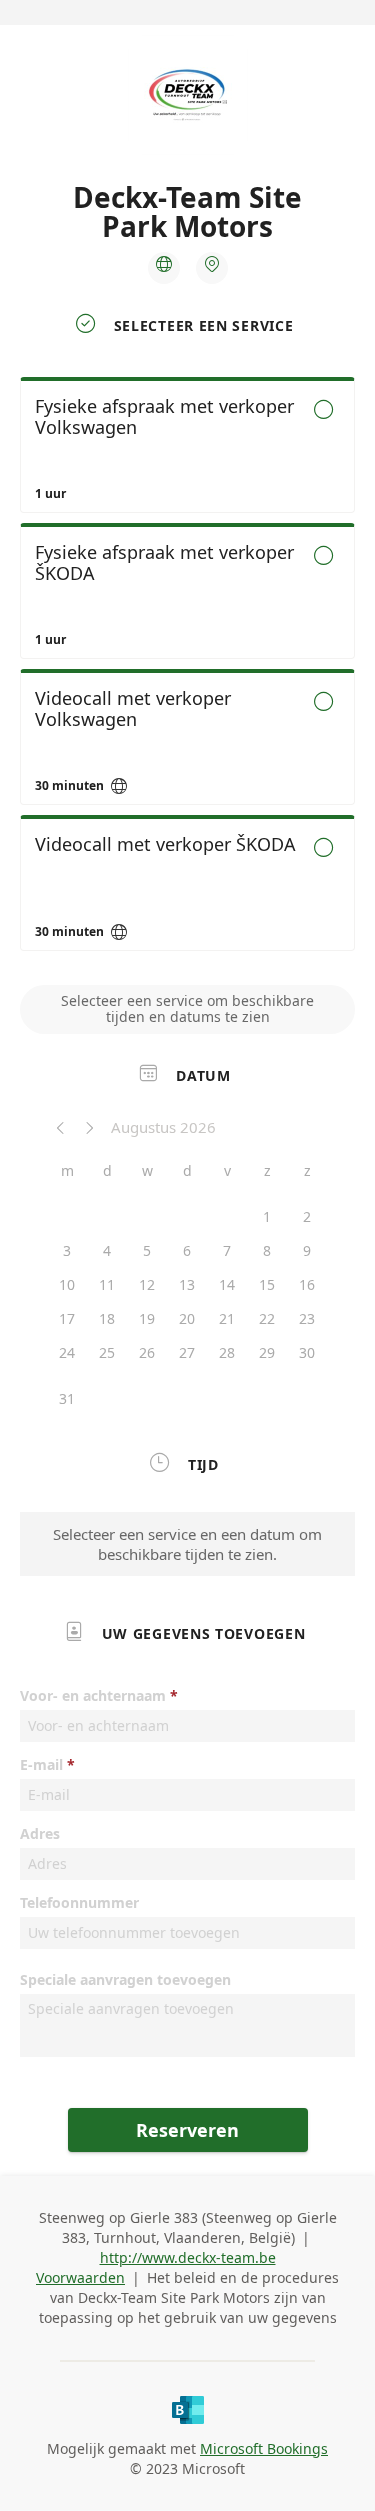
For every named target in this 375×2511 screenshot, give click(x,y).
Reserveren (187, 2130)
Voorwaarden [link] (80, 2277)
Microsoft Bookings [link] (264, 2448)
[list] (187, 669)
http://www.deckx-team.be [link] (188, 2257)
